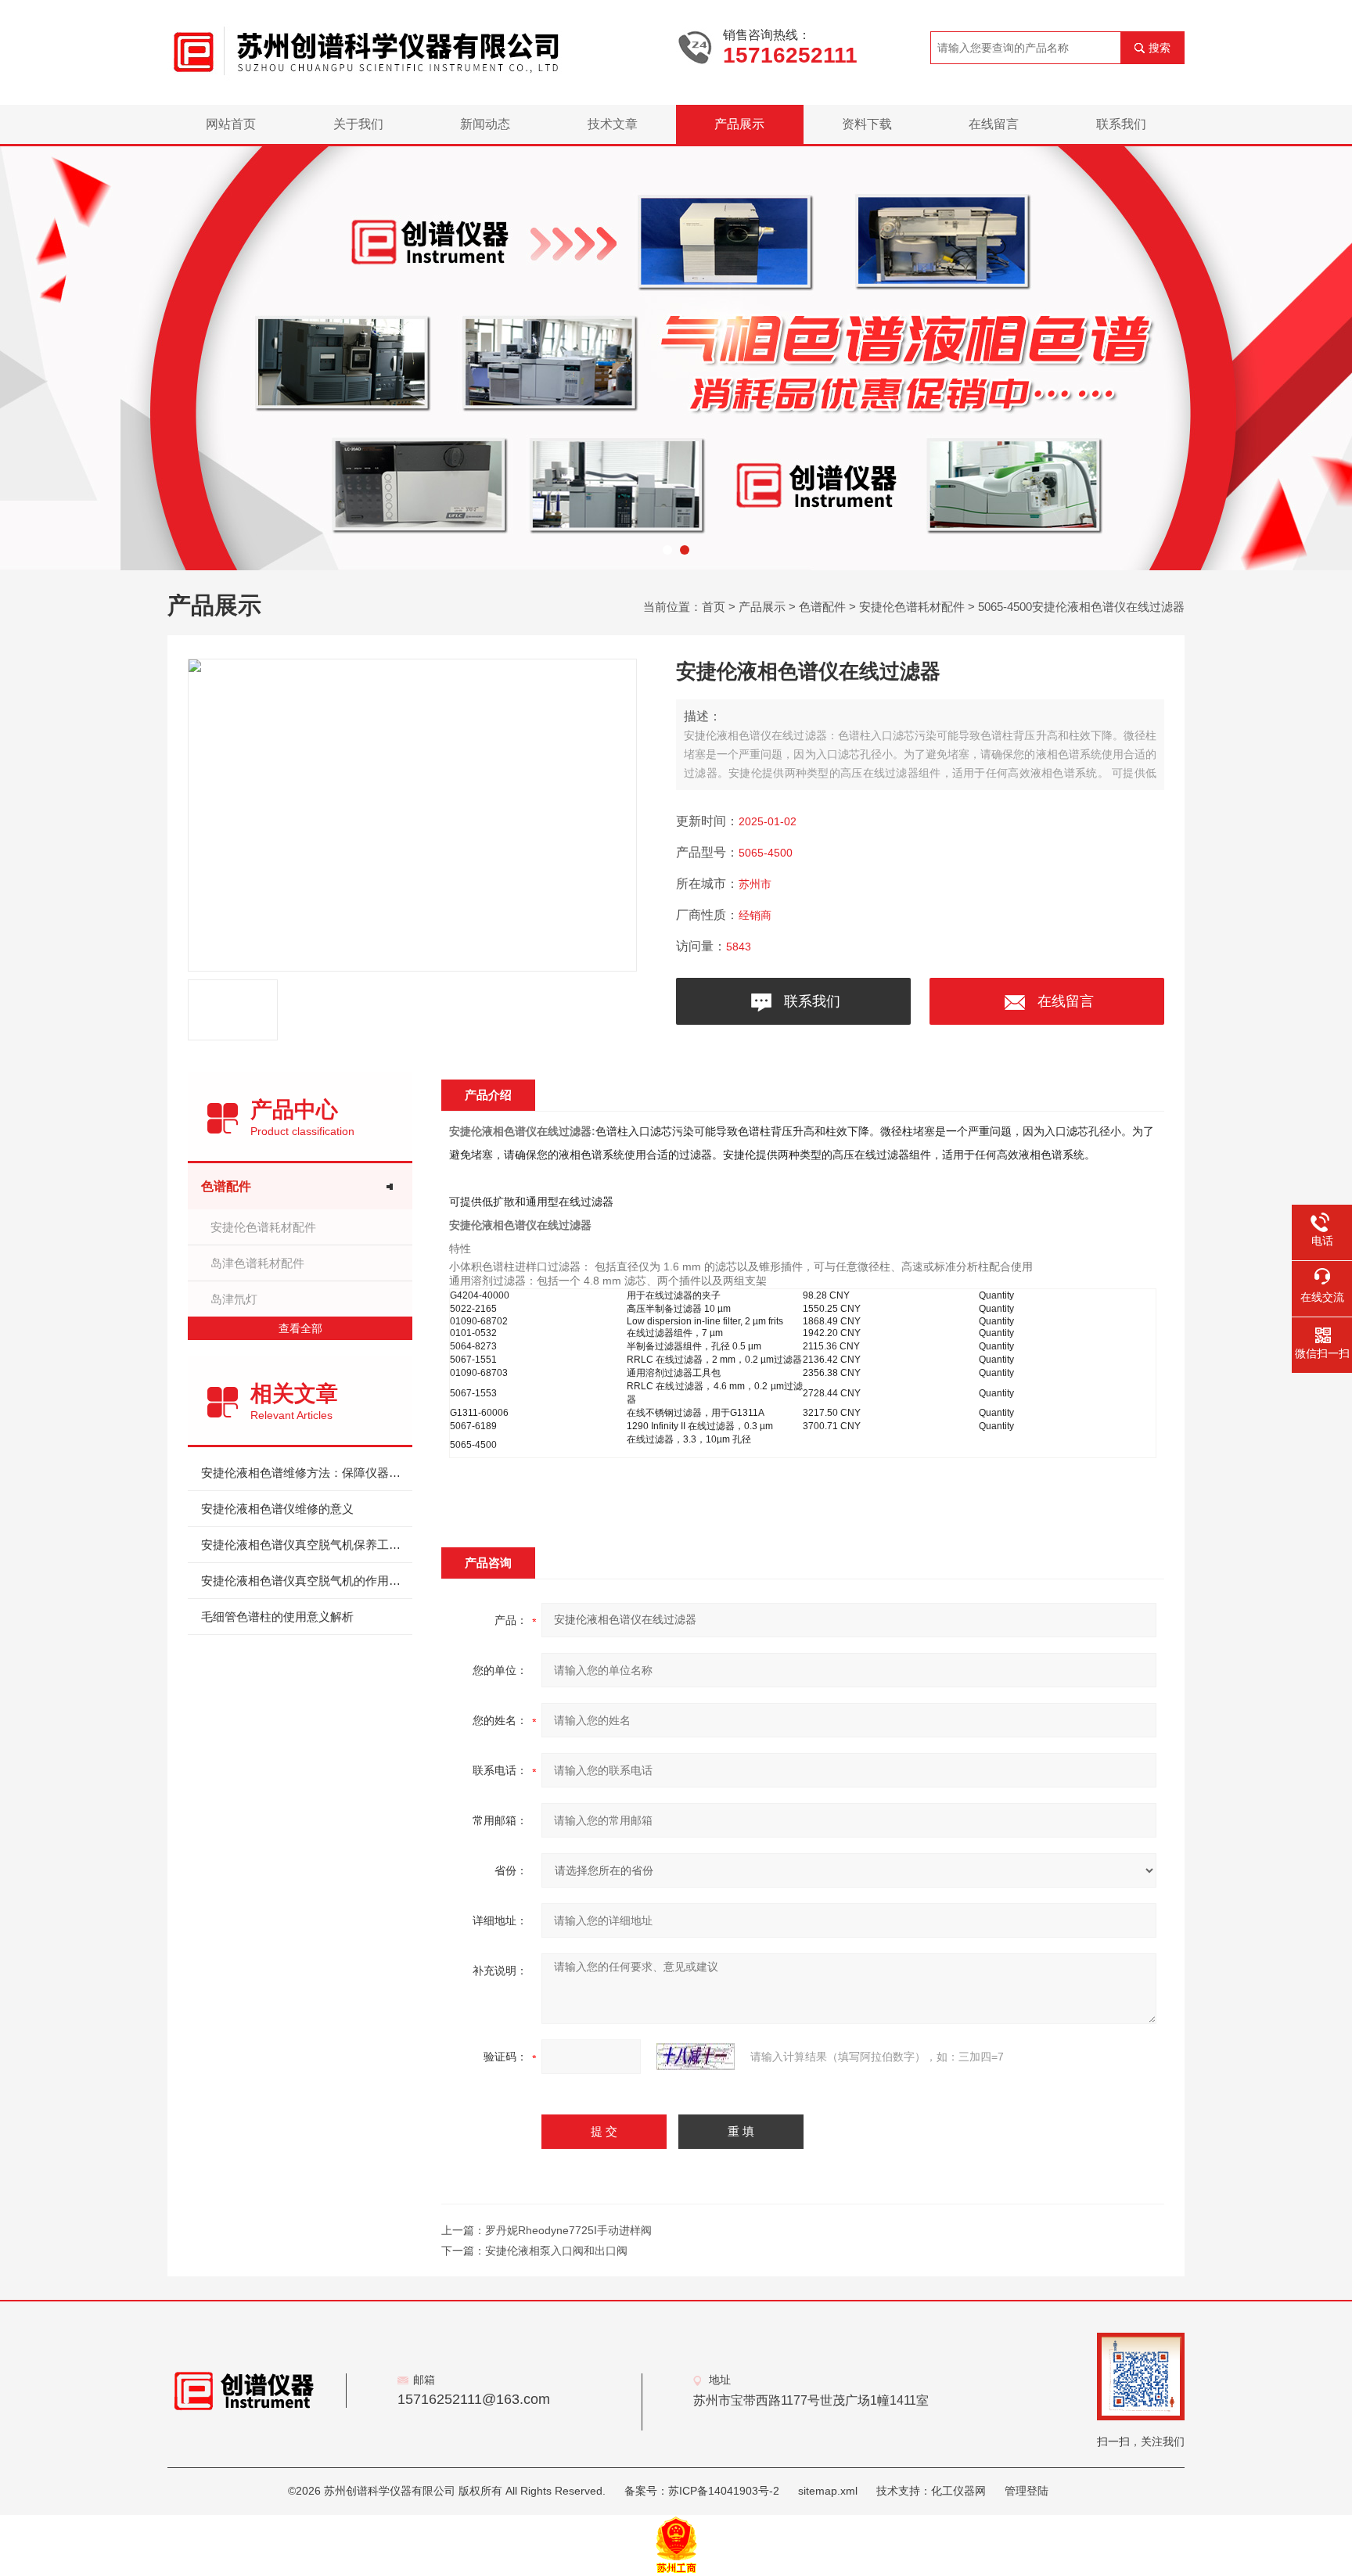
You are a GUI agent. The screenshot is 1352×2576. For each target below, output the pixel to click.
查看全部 (300, 1328)
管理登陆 (1027, 2491)
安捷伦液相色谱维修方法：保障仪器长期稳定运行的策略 (307, 1473)
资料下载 (867, 124)
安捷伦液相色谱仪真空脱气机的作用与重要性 (307, 1581)
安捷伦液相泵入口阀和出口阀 (556, 2251)
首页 (714, 607)
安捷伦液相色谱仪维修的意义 (277, 1509)
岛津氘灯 (234, 1299)
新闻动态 (485, 124)
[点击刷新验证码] (696, 2057)
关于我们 (358, 124)
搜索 (1160, 48)
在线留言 (994, 124)
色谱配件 (822, 607)
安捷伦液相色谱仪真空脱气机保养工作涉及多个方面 (307, 1545)
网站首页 (231, 124)
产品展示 (739, 124)
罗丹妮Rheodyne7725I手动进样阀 (568, 2230)
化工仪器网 (958, 2491)
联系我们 (1121, 124)
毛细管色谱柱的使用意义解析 (277, 1617)
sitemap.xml (828, 2491)
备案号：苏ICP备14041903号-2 (702, 2491)
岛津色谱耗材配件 (257, 1263)
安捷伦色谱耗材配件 (912, 607)
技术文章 (613, 124)
